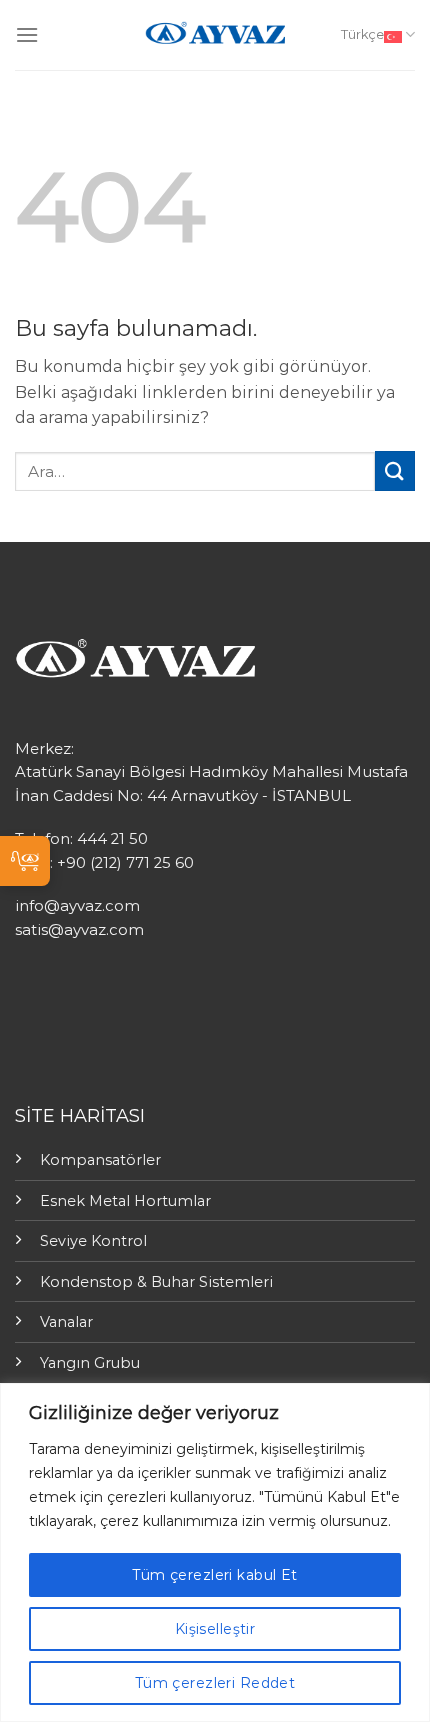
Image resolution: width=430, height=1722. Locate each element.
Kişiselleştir (215, 1629)
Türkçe (362, 34)
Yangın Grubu (90, 1363)
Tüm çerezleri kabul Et (214, 1575)
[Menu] (27, 34)
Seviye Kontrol (93, 1241)
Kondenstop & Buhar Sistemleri (156, 1282)
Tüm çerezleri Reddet (215, 1683)
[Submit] (395, 470)
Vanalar (66, 1322)
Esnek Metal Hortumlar (125, 1201)
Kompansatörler (100, 1160)
